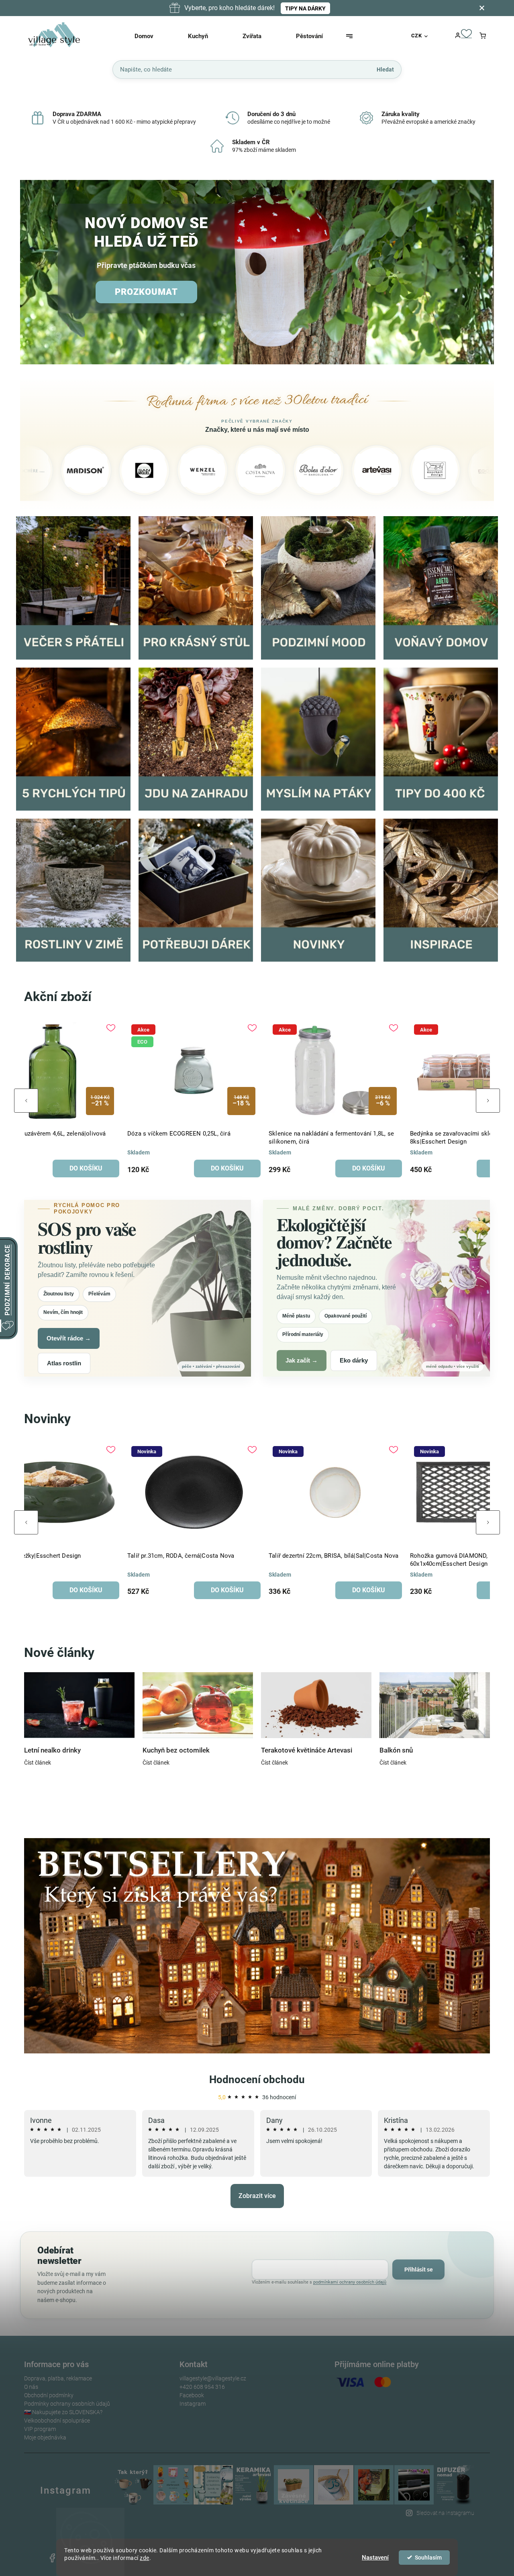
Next (488, 1101)
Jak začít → (302, 1360)
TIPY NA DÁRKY (305, 8)
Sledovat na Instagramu (445, 2513)
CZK (417, 36)
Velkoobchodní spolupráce (57, 2421)
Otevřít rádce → (69, 1338)
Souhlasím (428, 2558)
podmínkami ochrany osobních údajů (350, 2282)
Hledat (385, 69)
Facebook (192, 2395)
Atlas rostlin (64, 1363)
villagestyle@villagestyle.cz (213, 2378)
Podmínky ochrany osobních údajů (67, 2404)
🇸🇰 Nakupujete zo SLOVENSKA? (63, 2412)
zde (145, 2558)
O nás (31, 2387)
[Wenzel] (108, 470)
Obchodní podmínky (49, 2395)
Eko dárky (354, 1360)
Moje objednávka (45, 2437)
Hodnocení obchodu (257, 2080)
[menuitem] (154, 36)
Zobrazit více (257, 2196)
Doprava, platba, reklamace (58, 2378)
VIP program (40, 2429)
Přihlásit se (419, 2270)
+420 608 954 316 (202, 2387)
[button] (35, 273)
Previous (26, 1101)
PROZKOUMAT (146, 292)
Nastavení (375, 2558)
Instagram (193, 2404)
